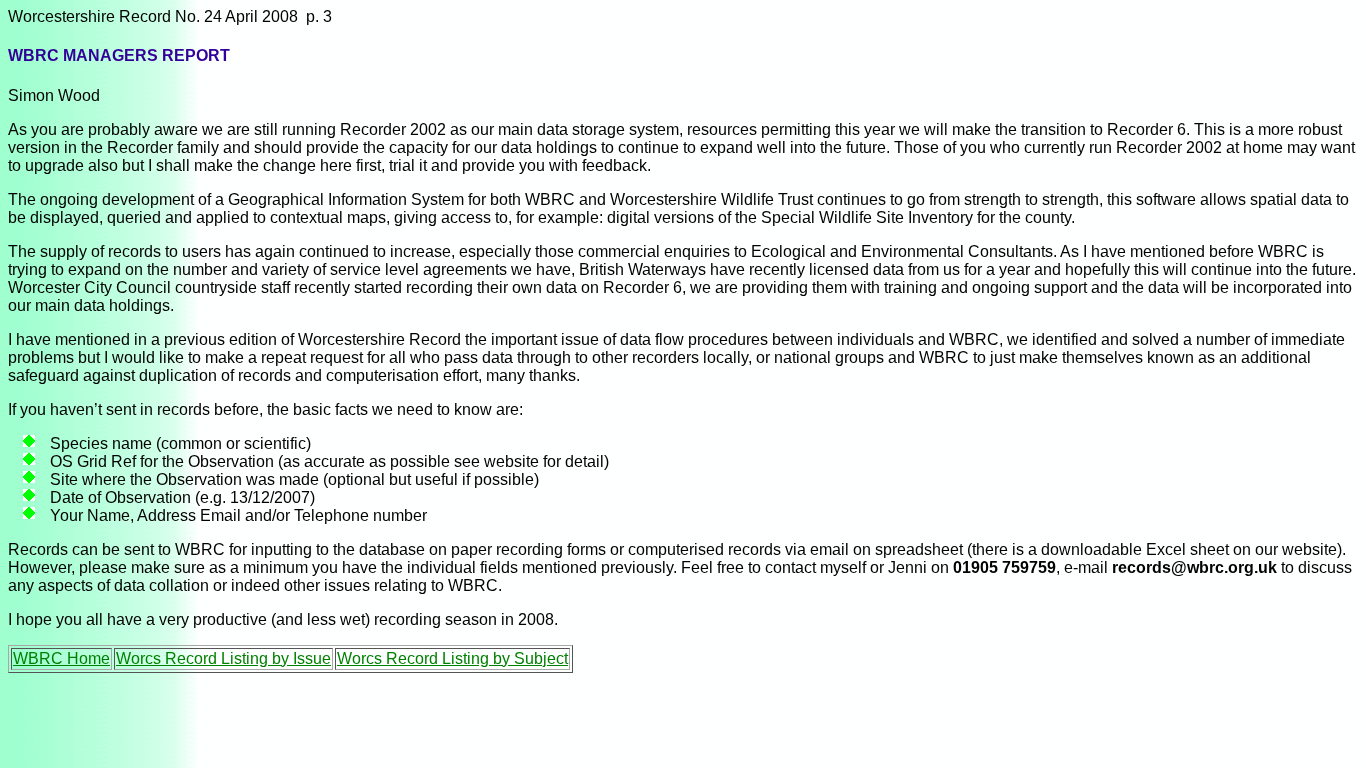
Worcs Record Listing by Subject (452, 658)
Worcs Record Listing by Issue (223, 658)
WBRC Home (61, 658)
